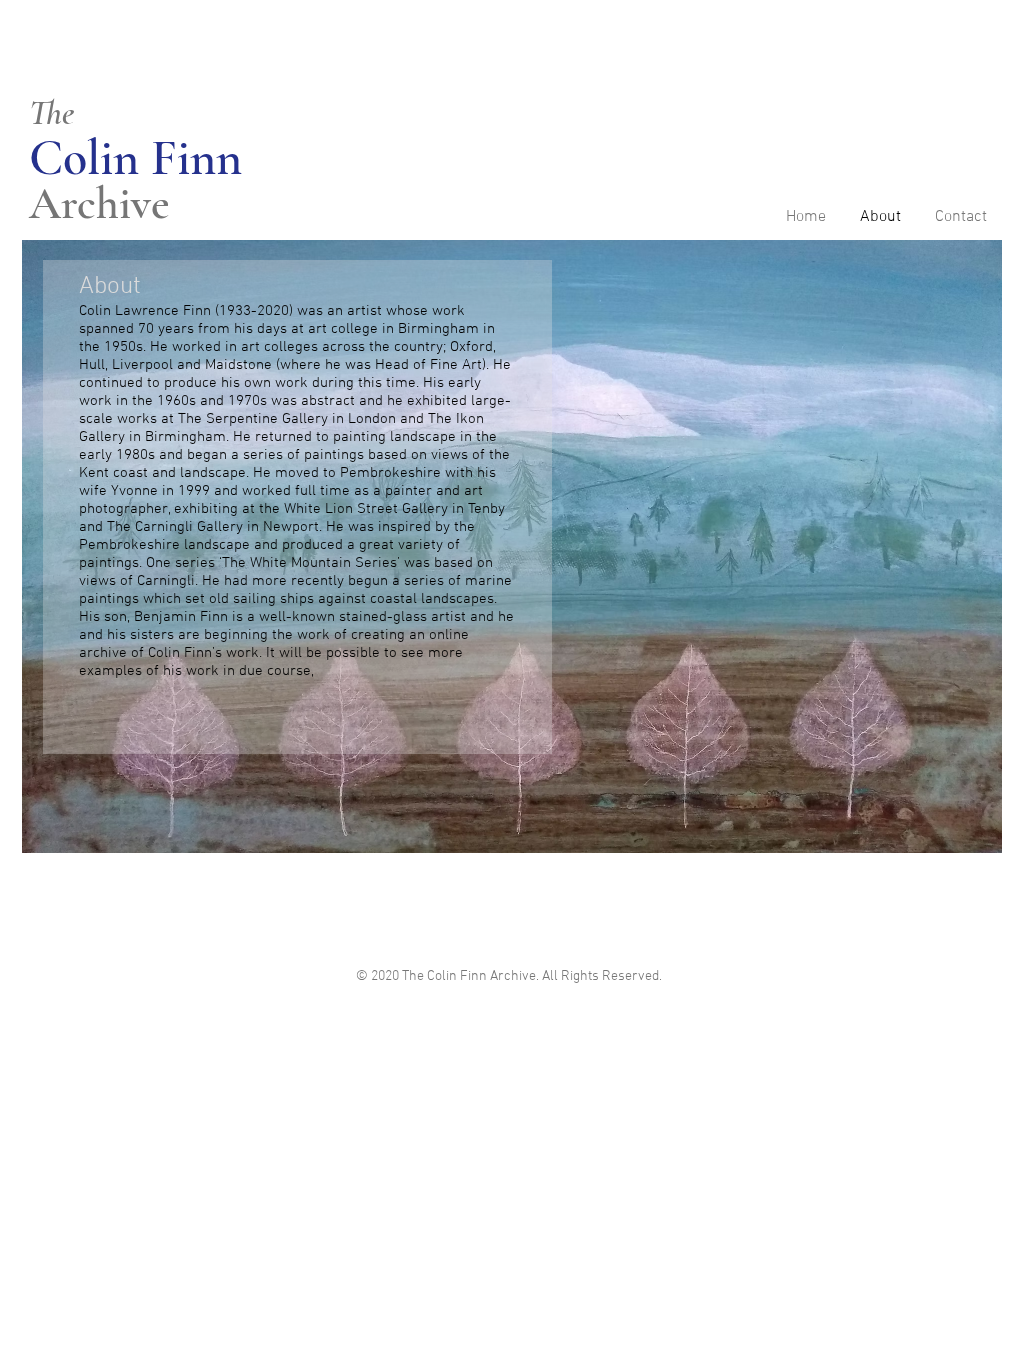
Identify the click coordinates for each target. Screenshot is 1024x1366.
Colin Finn (141, 158)
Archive (99, 203)
